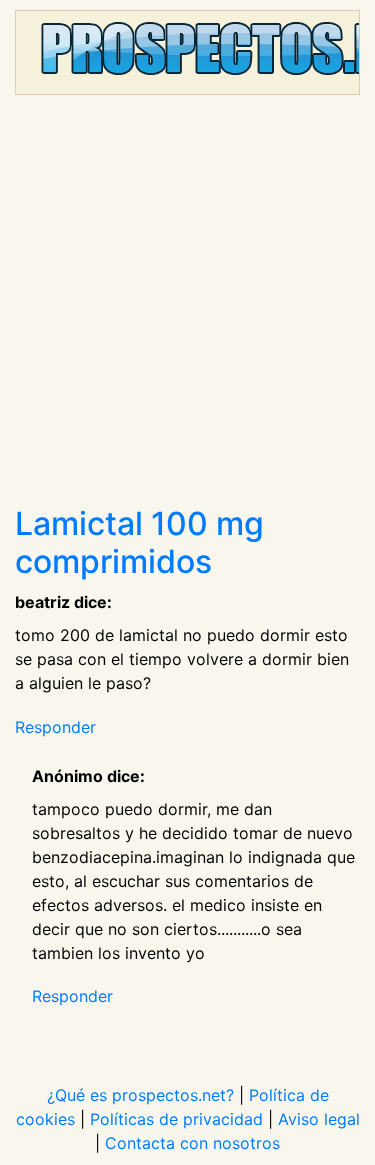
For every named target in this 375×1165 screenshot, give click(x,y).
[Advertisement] (187, 307)
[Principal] (187, 52)
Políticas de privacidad (176, 1119)
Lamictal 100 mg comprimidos (139, 542)
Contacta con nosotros (192, 1143)
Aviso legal (319, 1119)
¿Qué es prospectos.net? (140, 1095)
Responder (55, 727)
